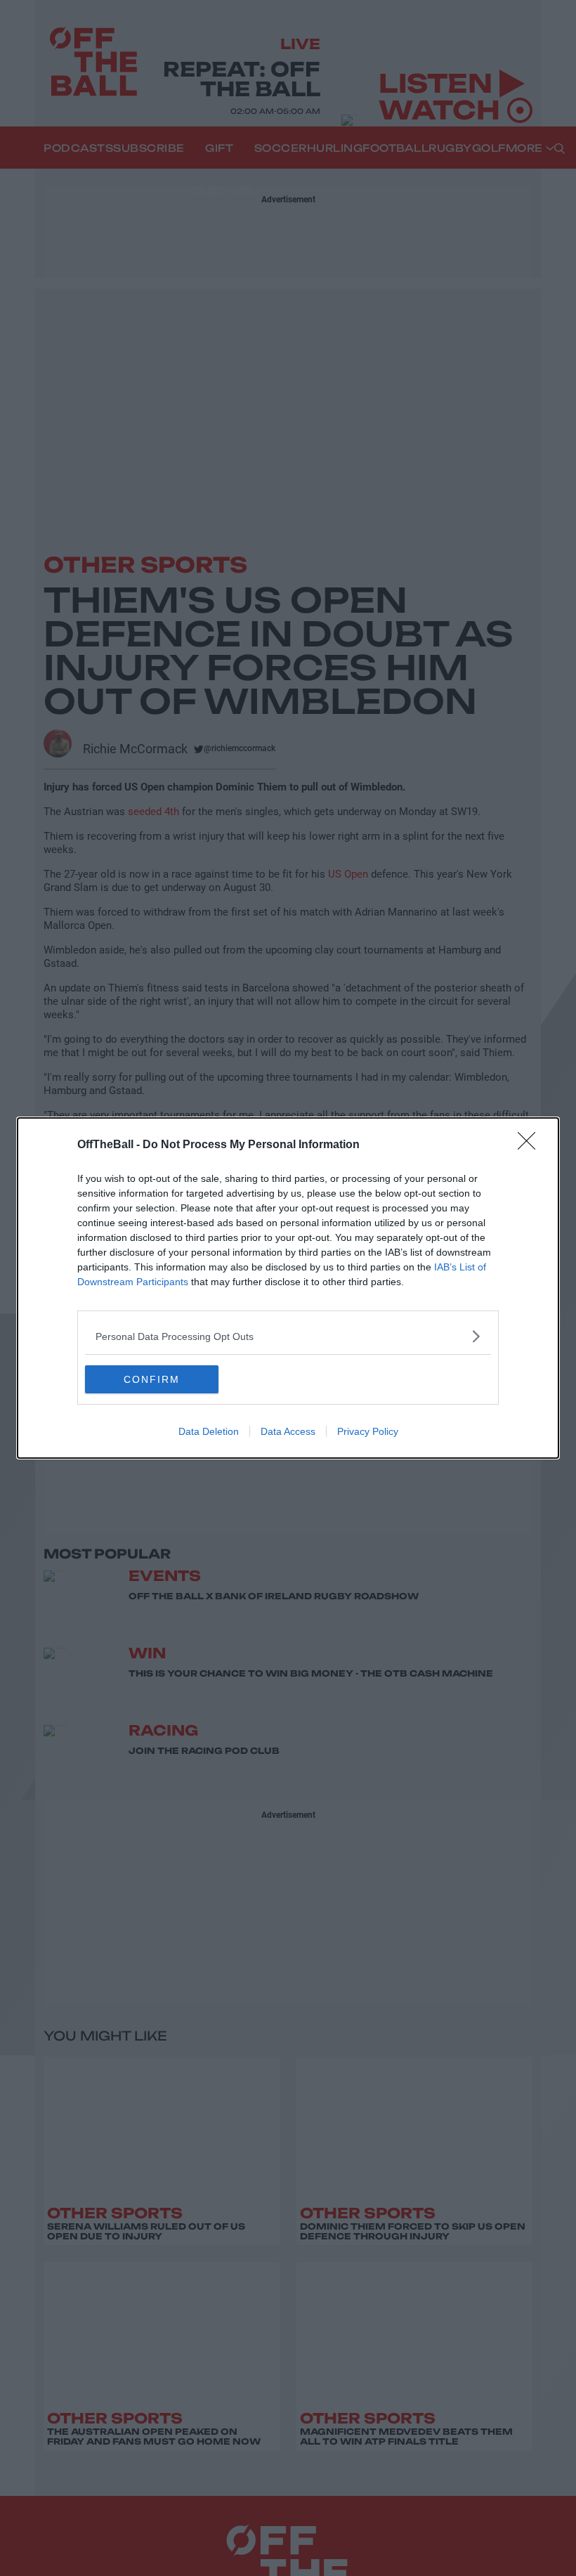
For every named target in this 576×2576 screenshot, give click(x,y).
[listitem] (288, 1336)
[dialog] (288, 1288)
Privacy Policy (368, 1431)
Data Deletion (209, 1431)
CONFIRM (152, 1379)
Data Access (288, 1431)
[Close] (531, 1145)
